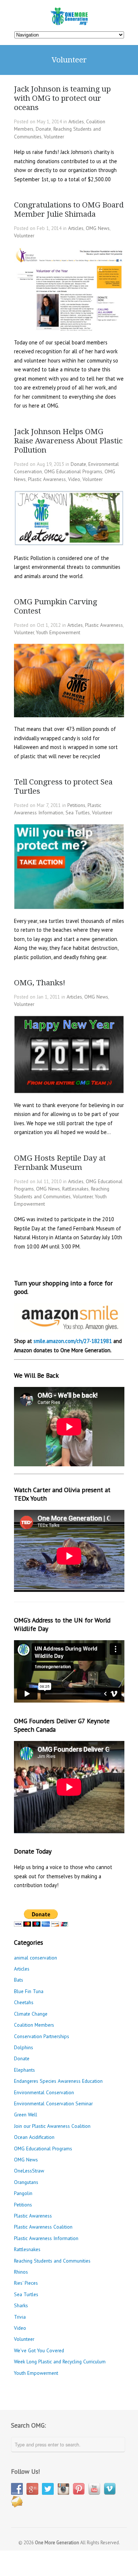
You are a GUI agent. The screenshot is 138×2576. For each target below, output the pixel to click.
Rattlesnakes (75, 1189)
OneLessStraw (29, 2171)
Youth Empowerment (58, 632)
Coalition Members (34, 2025)
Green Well (26, 2115)
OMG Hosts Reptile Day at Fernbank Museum (60, 1163)
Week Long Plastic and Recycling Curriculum (60, 2362)
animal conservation (36, 1958)
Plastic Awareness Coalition (43, 2227)
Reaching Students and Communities (52, 2261)
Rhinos (21, 2272)
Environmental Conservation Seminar (53, 2103)
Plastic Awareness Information (46, 2238)
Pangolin (23, 2193)
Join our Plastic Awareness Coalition (52, 2126)
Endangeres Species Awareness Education (58, 2081)
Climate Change (31, 2014)
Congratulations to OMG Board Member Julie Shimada (69, 209)
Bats (19, 1980)
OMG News (98, 228)
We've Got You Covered (39, 2350)
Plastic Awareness (47, 479)
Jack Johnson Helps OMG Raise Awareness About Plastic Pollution (68, 441)
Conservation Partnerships (42, 2036)
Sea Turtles (78, 813)
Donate (43, 129)
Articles (76, 121)
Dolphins (24, 2047)
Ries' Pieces (26, 2283)
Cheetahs (24, 2002)
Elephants (24, 2070)
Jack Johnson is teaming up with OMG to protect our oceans (62, 98)
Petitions (76, 805)
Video (74, 479)
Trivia (20, 2317)
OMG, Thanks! (40, 983)
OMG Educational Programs (73, 471)
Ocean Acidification (34, 2137)
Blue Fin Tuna (29, 1991)
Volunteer (54, 137)
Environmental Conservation (44, 2092)
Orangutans (26, 2182)
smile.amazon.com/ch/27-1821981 (73, 1341)
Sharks (21, 2305)
